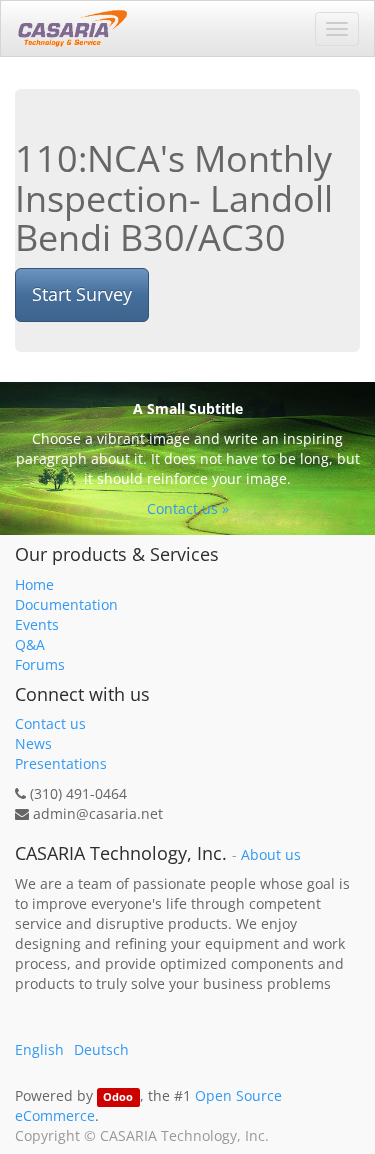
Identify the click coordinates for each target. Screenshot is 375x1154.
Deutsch (101, 1049)
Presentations (61, 763)
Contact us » (188, 508)
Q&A (30, 644)
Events (37, 624)
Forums (40, 664)
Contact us (50, 723)
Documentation (66, 604)
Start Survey (82, 294)
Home (34, 584)
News (33, 743)
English (39, 1049)
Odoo (118, 1097)
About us (271, 855)
